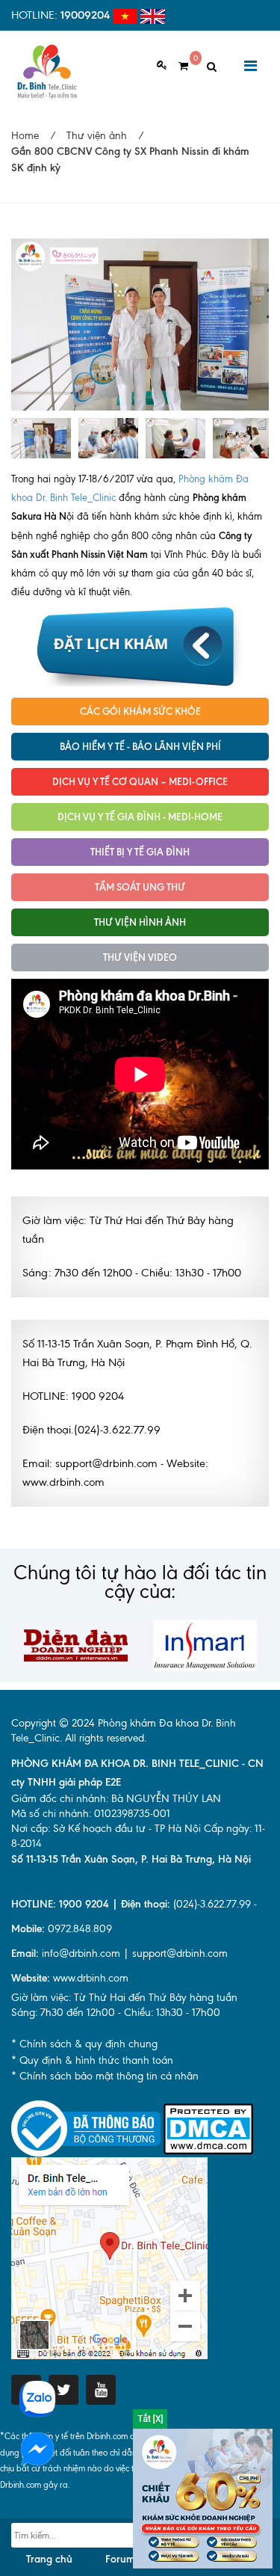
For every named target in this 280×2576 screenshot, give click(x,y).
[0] (178, 66)
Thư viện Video (140, 957)
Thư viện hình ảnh (140, 922)
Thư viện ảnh (97, 136)
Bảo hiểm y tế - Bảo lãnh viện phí (140, 746)
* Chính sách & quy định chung (84, 2044)
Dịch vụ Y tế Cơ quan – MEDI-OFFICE (140, 781)
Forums (122, 2559)
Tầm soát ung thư (140, 887)
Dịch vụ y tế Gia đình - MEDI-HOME (140, 817)
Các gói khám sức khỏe (140, 711)
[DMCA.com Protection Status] (208, 2128)
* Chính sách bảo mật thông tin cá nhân (105, 2076)
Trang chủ (49, 2559)
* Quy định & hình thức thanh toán (92, 2060)
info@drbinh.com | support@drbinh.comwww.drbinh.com (119, 1966)
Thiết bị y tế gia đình (140, 852)
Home (25, 136)
